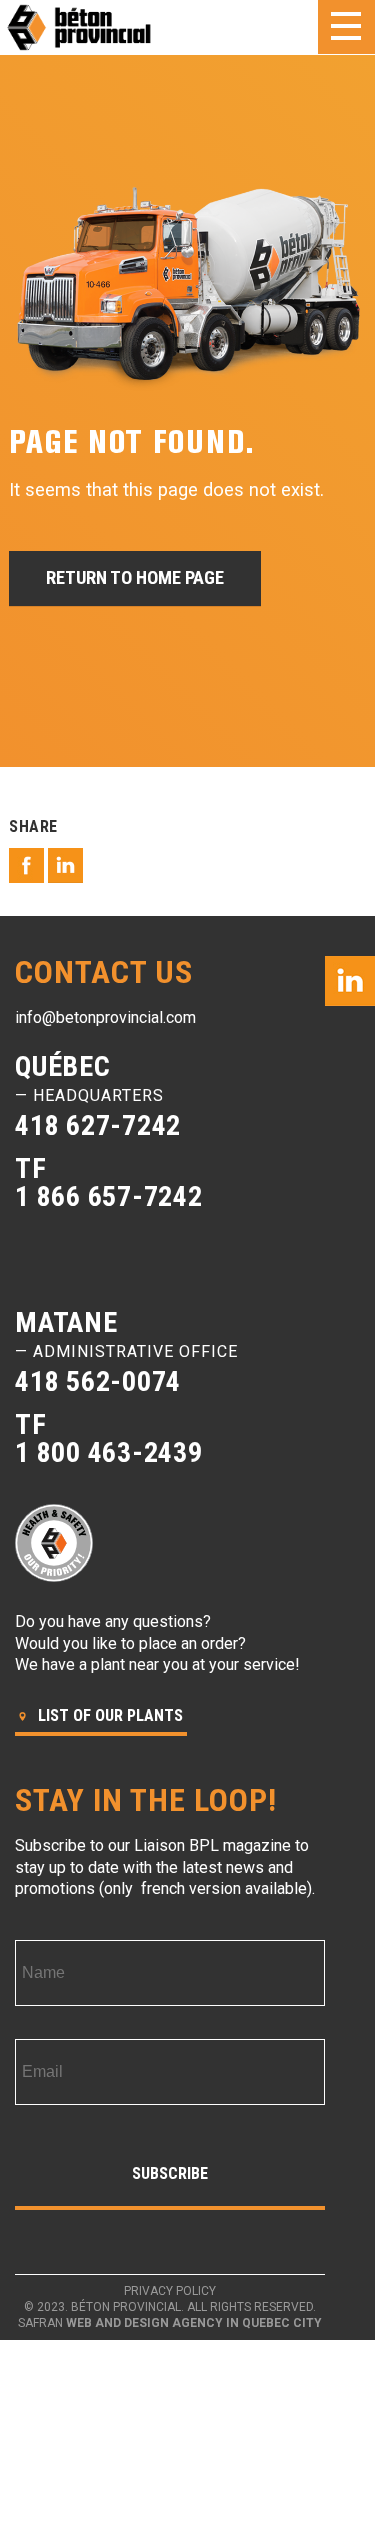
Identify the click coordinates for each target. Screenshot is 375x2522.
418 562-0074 (98, 1381)
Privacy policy (170, 2291)
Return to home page (135, 577)
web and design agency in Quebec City (194, 2323)
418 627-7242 (98, 1125)
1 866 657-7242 (109, 1196)
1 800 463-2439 (109, 1452)
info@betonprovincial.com (105, 1017)
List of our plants (108, 1715)
